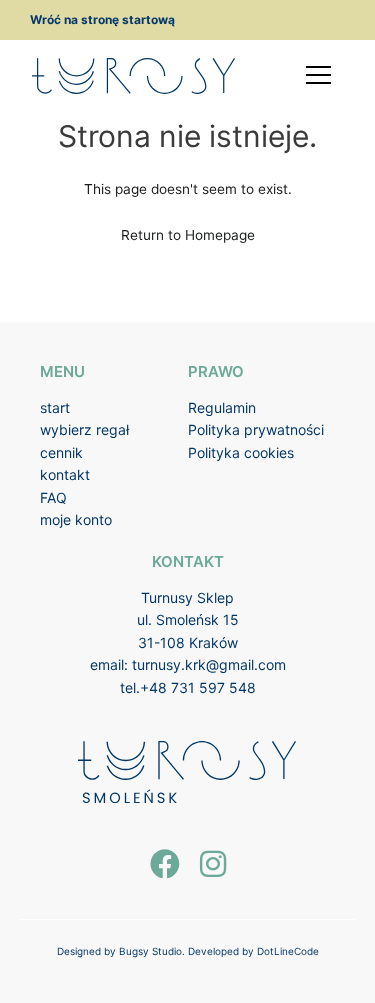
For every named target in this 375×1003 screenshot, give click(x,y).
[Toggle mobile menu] (318, 75)
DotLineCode (288, 951)
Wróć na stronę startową (102, 19)
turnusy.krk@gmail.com (209, 664)
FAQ (53, 497)
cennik (61, 452)
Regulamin (222, 407)
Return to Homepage (188, 235)
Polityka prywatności (256, 429)
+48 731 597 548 (198, 687)
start (55, 407)
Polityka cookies (241, 452)
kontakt (65, 474)
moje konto (76, 519)
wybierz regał (84, 429)
